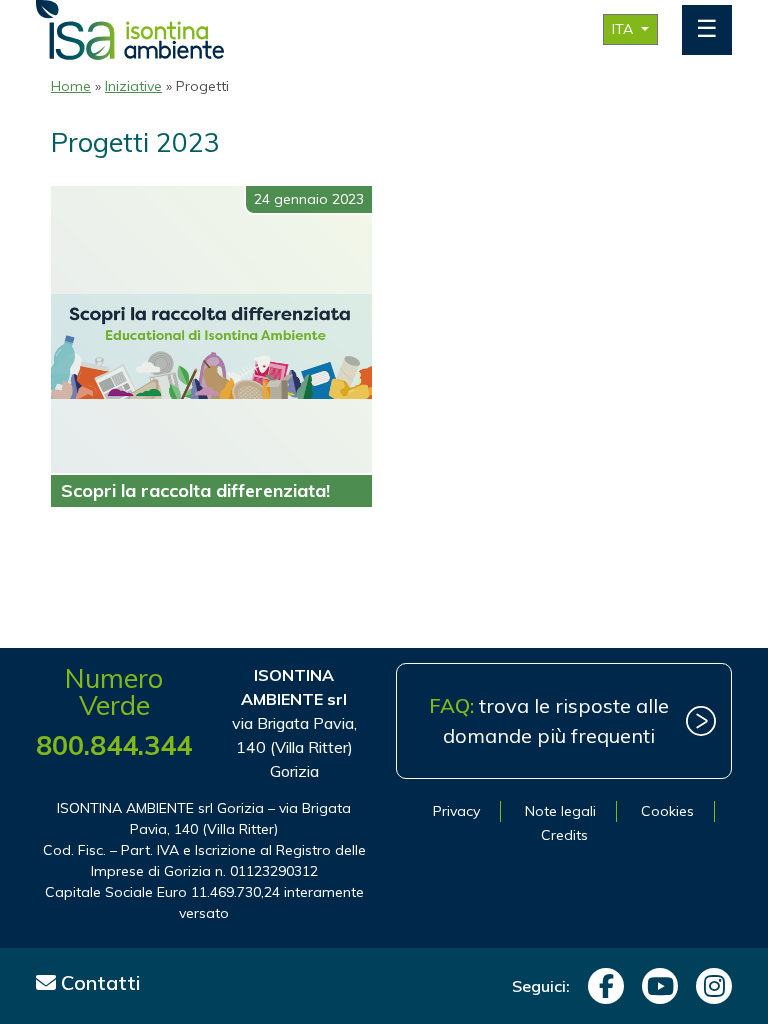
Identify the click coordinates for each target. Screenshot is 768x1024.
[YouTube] (655, 986)
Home (71, 86)
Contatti (98, 982)
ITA (624, 29)
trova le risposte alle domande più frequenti (549, 720)
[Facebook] (601, 986)
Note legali (560, 811)
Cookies (667, 811)
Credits (564, 835)
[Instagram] (709, 986)
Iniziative (133, 86)
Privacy (456, 811)
